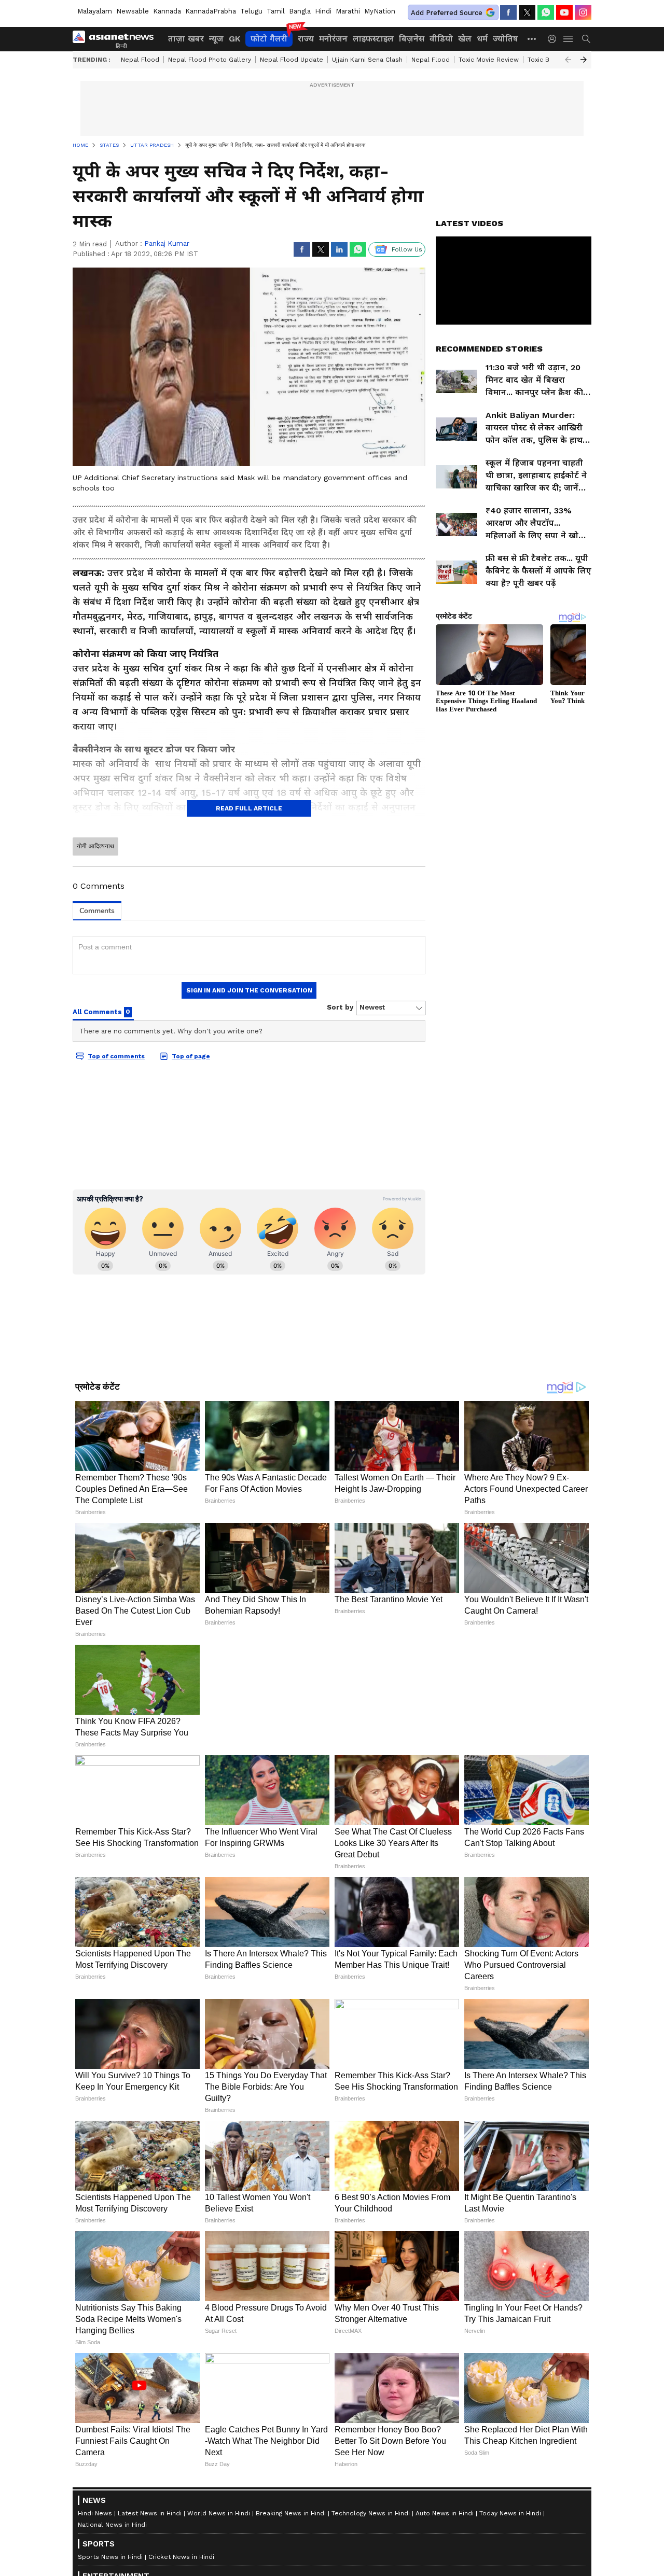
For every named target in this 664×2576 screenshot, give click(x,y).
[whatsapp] (546, 12)
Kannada (167, 11)
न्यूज (216, 39)
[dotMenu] (532, 39)
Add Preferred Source (447, 13)
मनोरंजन (333, 39)
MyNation (380, 11)
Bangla (300, 11)
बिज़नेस (412, 39)
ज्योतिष (506, 39)
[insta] (583, 12)
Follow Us (407, 249)
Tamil (276, 11)
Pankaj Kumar (167, 243)
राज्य (306, 39)
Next (584, 60)
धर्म (482, 39)
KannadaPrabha (211, 11)
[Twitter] (527, 12)
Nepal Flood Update (292, 60)
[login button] (555, 39)
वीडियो (441, 39)
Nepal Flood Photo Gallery (210, 60)
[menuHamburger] (569, 39)
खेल (465, 39)
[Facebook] (508, 12)
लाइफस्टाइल (373, 39)
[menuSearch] (586, 39)
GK (234, 39)
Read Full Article (249, 808)
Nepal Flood (140, 60)
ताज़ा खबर (186, 39)
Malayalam (95, 11)
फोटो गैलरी (269, 39)
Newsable (133, 11)
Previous (568, 60)
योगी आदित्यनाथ (95, 846)
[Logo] (117, 39)
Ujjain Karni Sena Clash (367, 60)
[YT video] (564, 12)
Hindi (323, 11)
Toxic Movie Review (489, 60)
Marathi (348, 11)
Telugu (251, 11)
